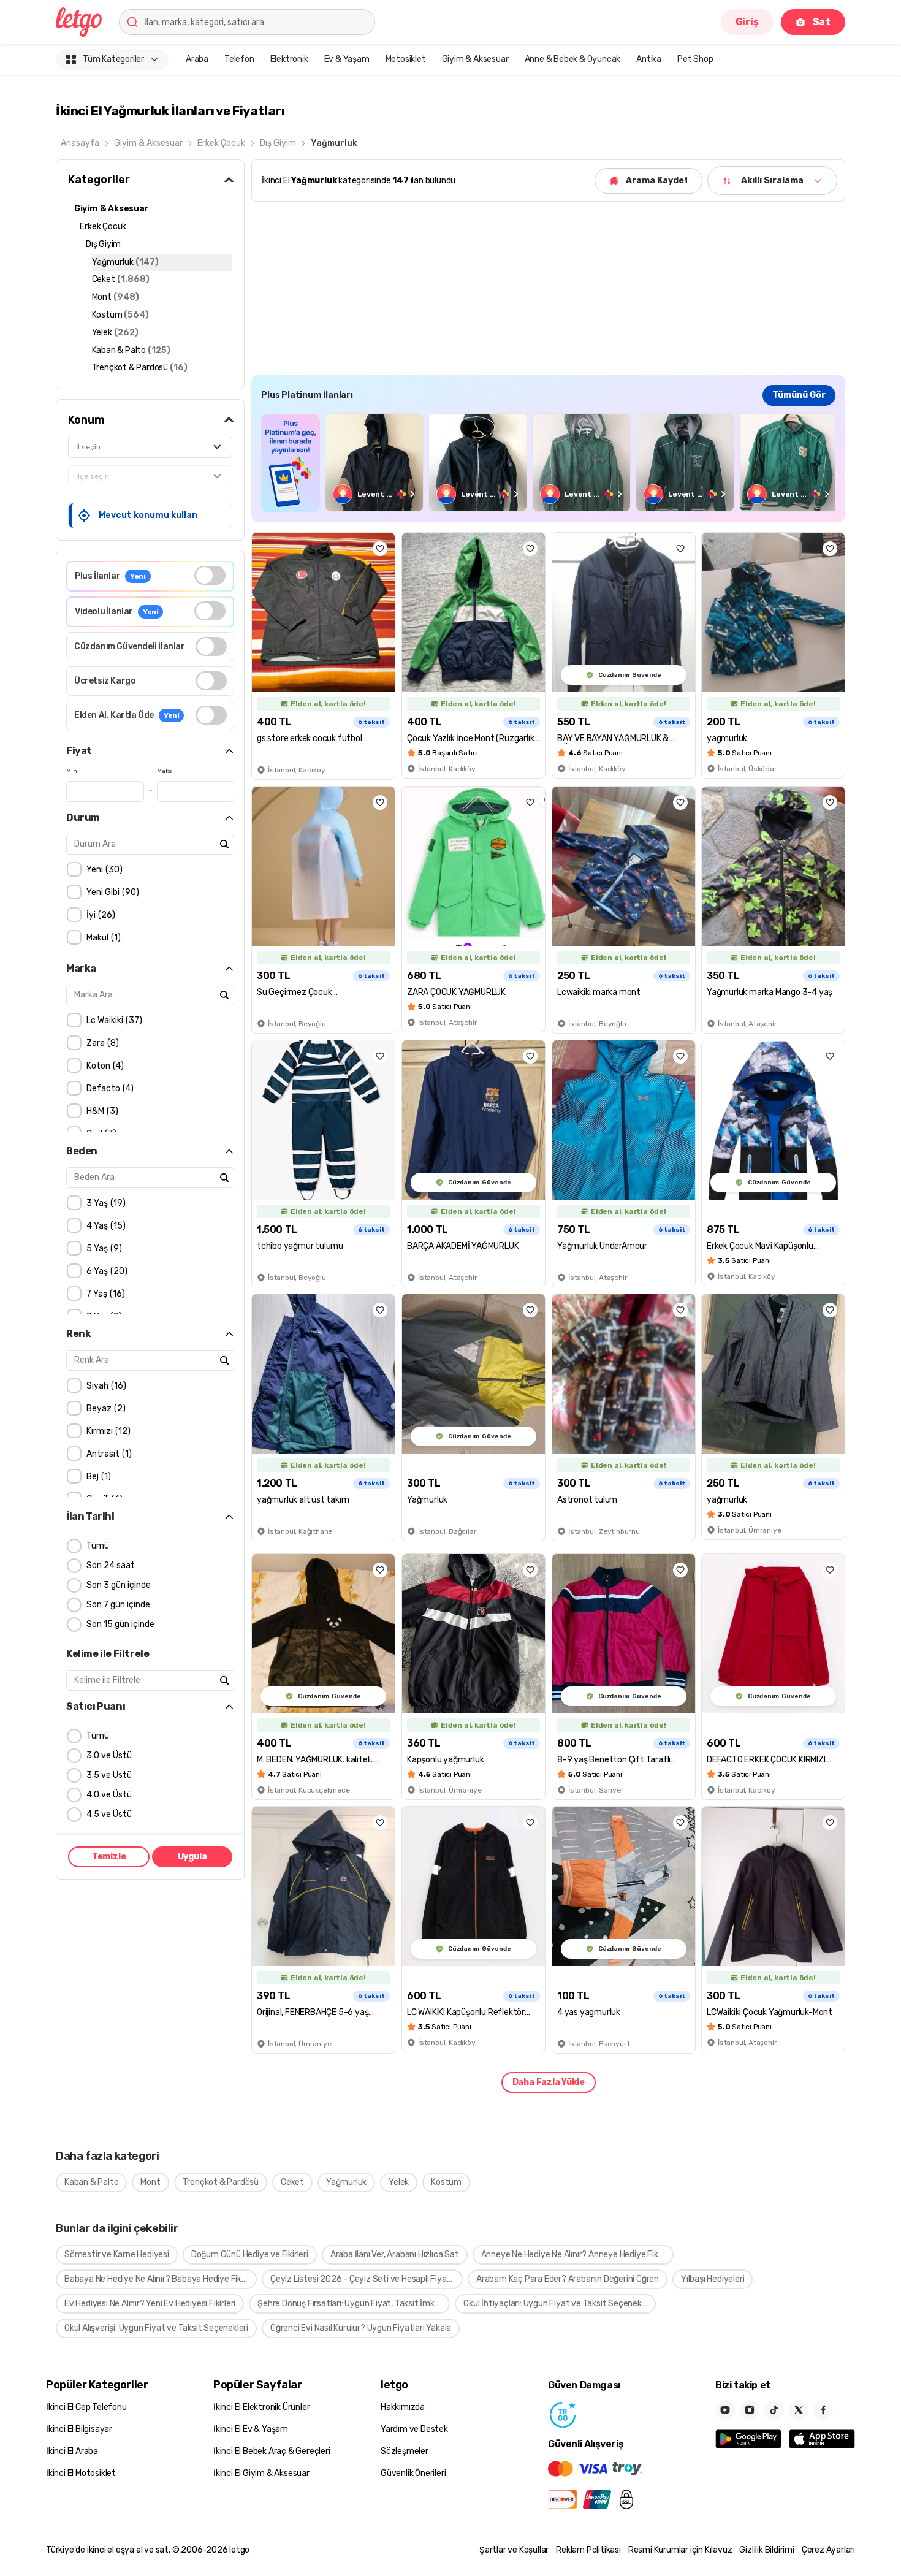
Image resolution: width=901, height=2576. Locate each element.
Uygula (192, 1857)
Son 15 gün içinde (120, 1624)
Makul (102, 938)
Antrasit (108, 1454)
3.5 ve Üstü (109, 1775)
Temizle (109, 1857)
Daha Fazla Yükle (549, 2082)
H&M (101, 1111)
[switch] (210, 575)
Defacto (108, 1088)
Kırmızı (107, 1431)
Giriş (747, 22)
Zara (101, 1043)
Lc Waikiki (113, 1020)
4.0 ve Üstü (109, 1795)
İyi (99, 915)
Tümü (98, 1546)
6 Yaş (105, 1271)
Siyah (105, 1386)
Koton (104, 1066)
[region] (548, 463)
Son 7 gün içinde (118, 1605)
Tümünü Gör (799, 395)
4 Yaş (105, 1226)
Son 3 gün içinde (119, 1585)
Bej (97, 1477)
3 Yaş (105, 1203)
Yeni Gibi (111, 892)
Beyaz (105, 1408)
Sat (822, 22)
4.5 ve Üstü (109, 1814)
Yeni (103, 870)
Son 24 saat (111, 1565)
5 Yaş (103, 1248)
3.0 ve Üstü (109, 1755)
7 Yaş (104, 1294)
